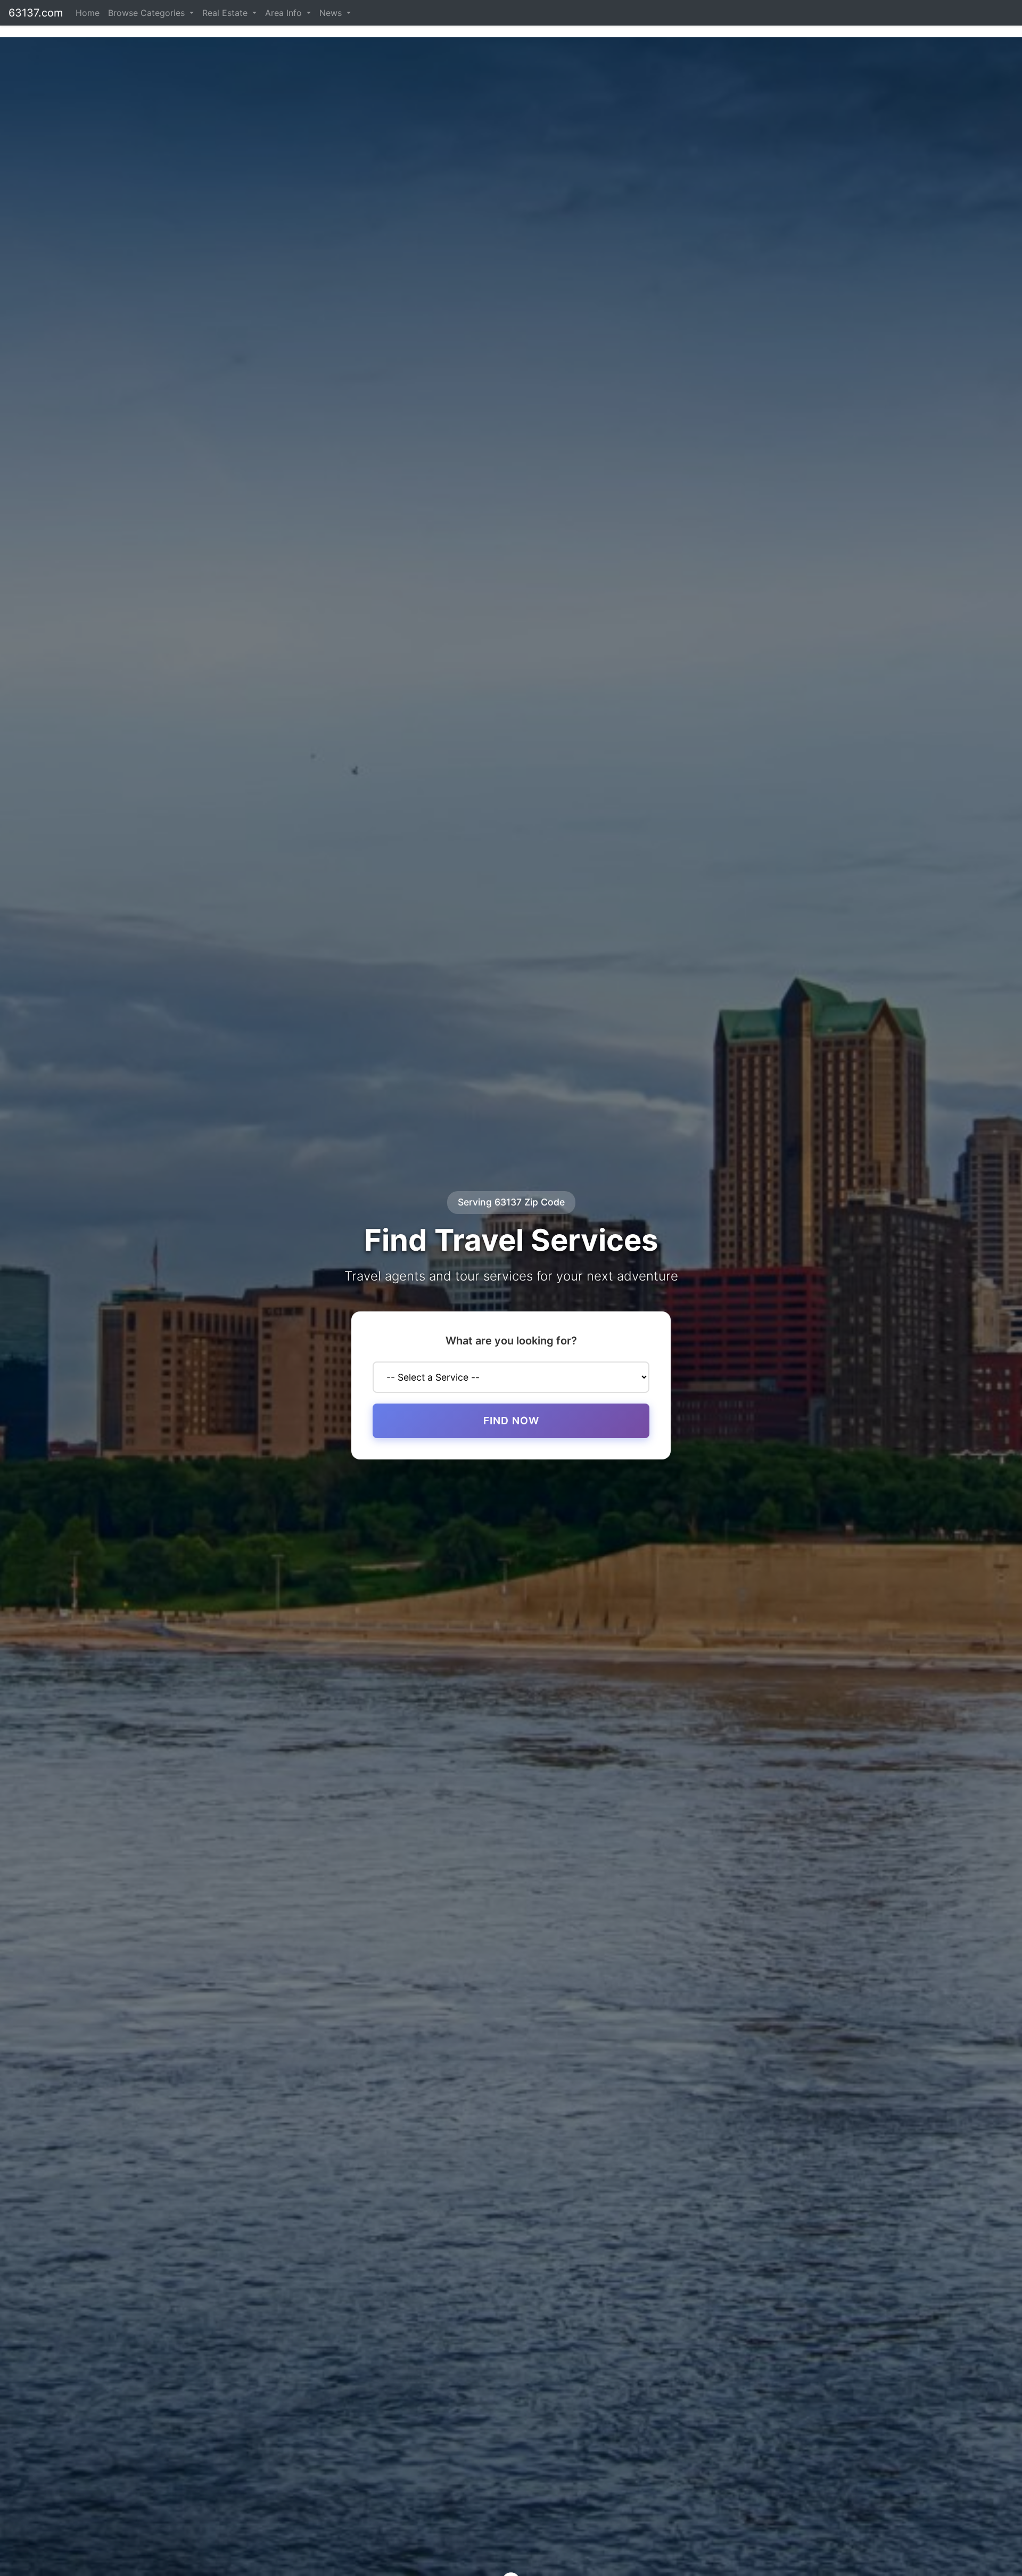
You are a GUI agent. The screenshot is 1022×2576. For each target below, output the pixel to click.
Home (88, 13)
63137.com (36, 13)
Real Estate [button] (226, 13)
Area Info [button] (285, 13)
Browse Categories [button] (148, 13)
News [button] (332, 13)
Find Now (511, 1421)
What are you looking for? (511, 1341)
